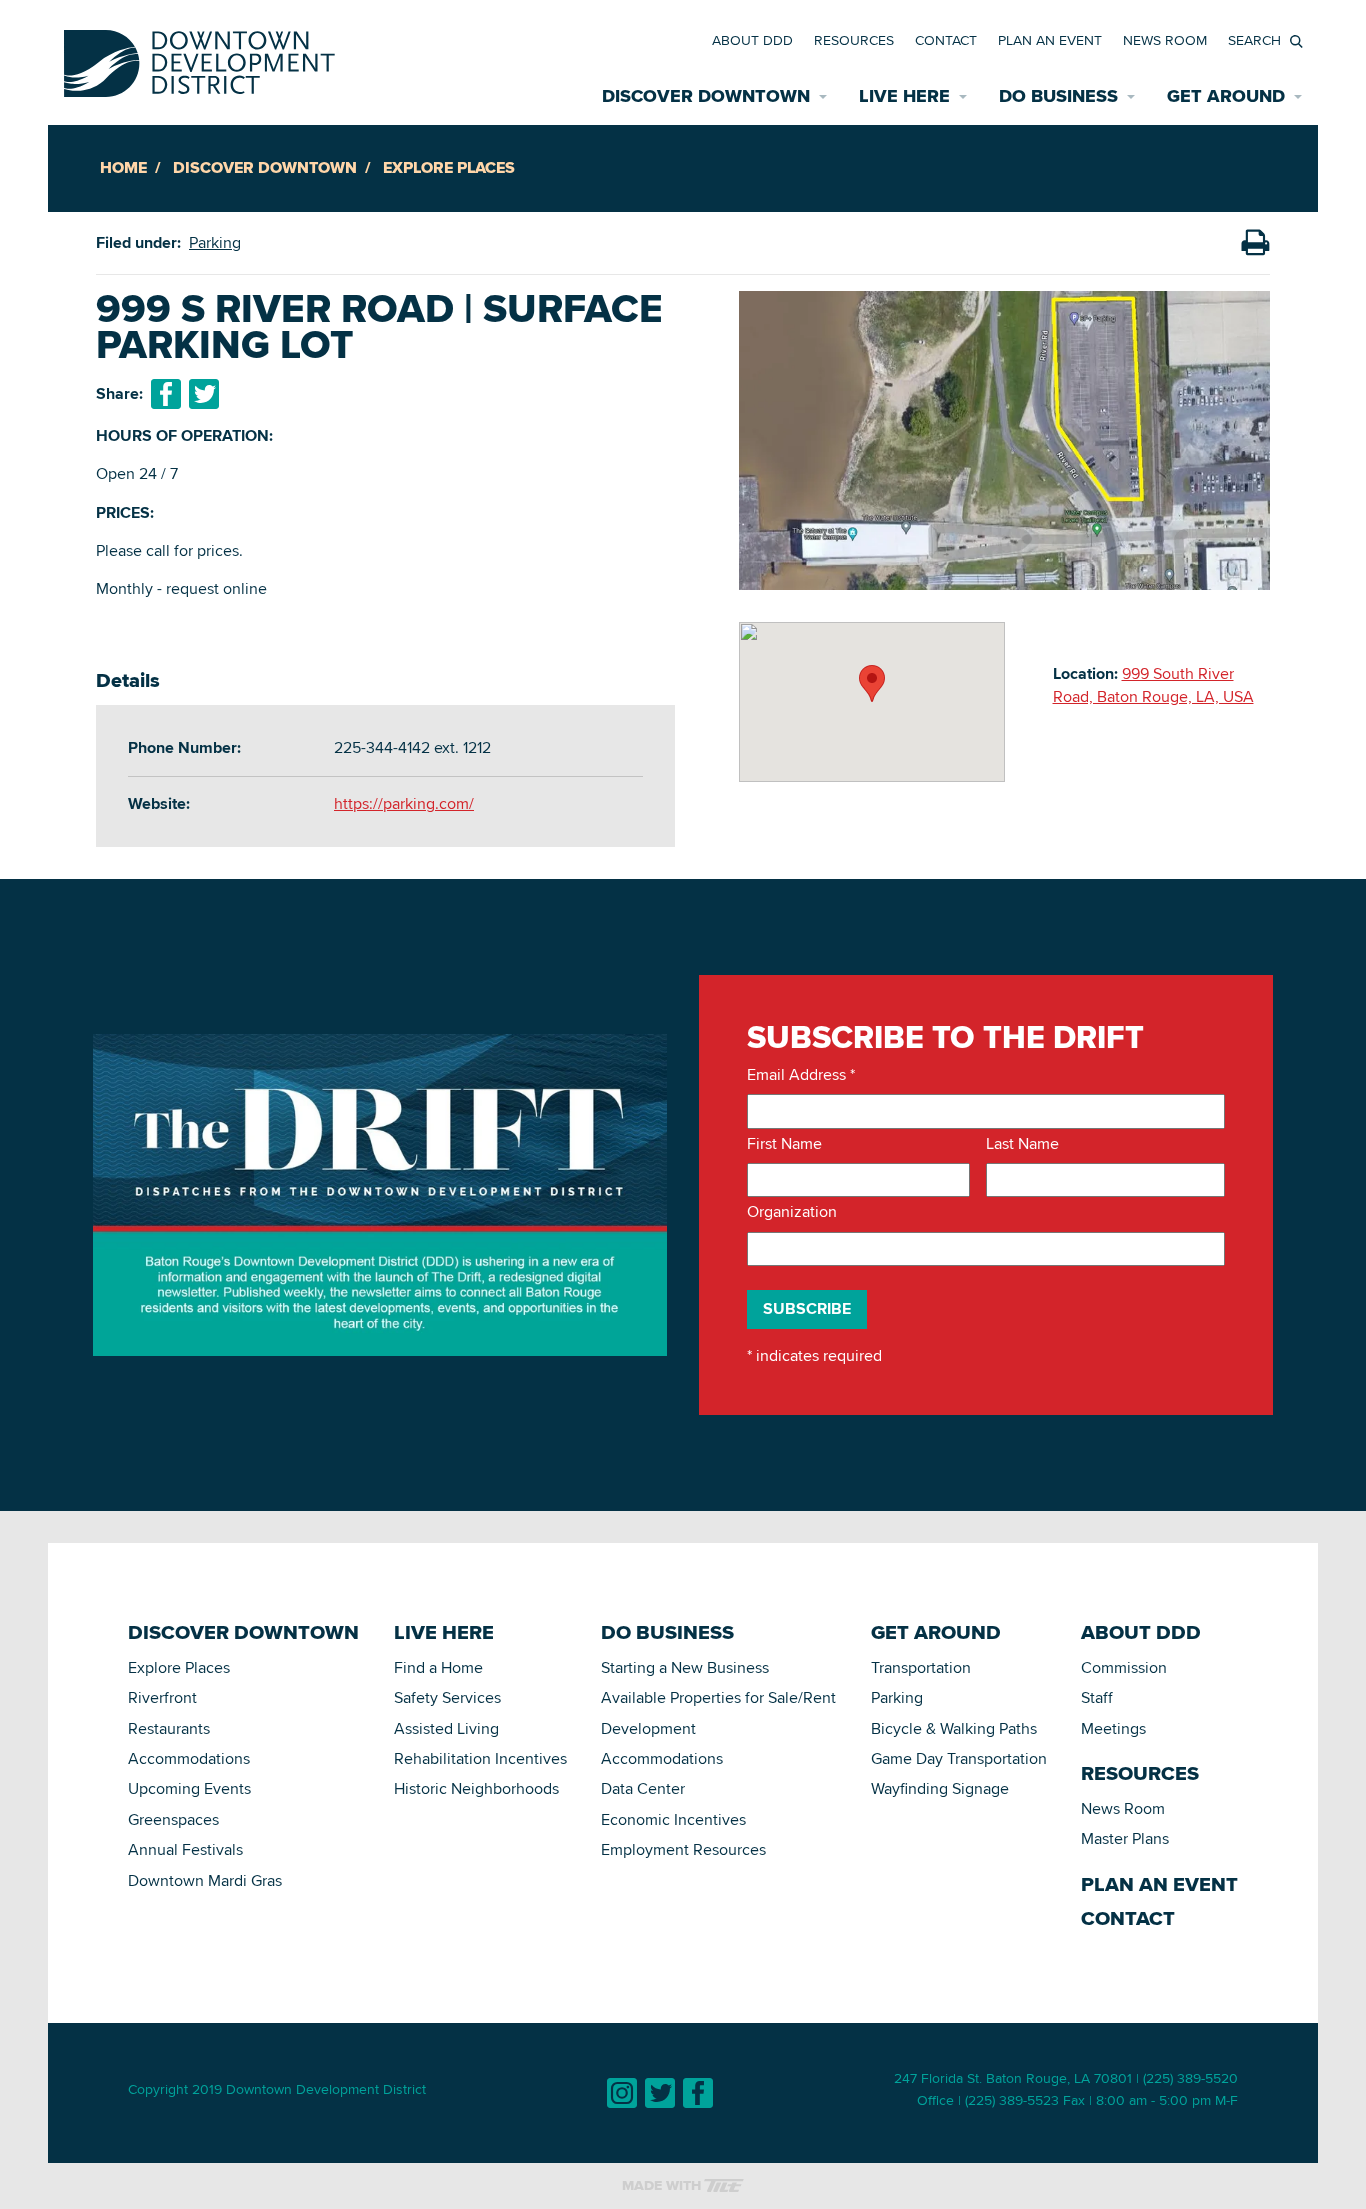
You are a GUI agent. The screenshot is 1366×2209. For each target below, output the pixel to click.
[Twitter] (660, 2093)
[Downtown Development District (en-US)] (199, 59)
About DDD (752, 40)
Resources (854, 40)
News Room (1165, 40)
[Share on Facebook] (166, 394)
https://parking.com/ (404, 803)
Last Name (1022, 1144)
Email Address (801, 1075)
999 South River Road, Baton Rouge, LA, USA (1153, 684)
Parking (215, 242)
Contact (946, 40)
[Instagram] (622, 2093)
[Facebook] (698, 2093)
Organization (792, 1212)
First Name (784, 1144)
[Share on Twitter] (204, 394)
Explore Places (449, 167)
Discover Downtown (265, 167)
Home (123, 167)
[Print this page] (1255, 243)
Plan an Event (1050, 40)
